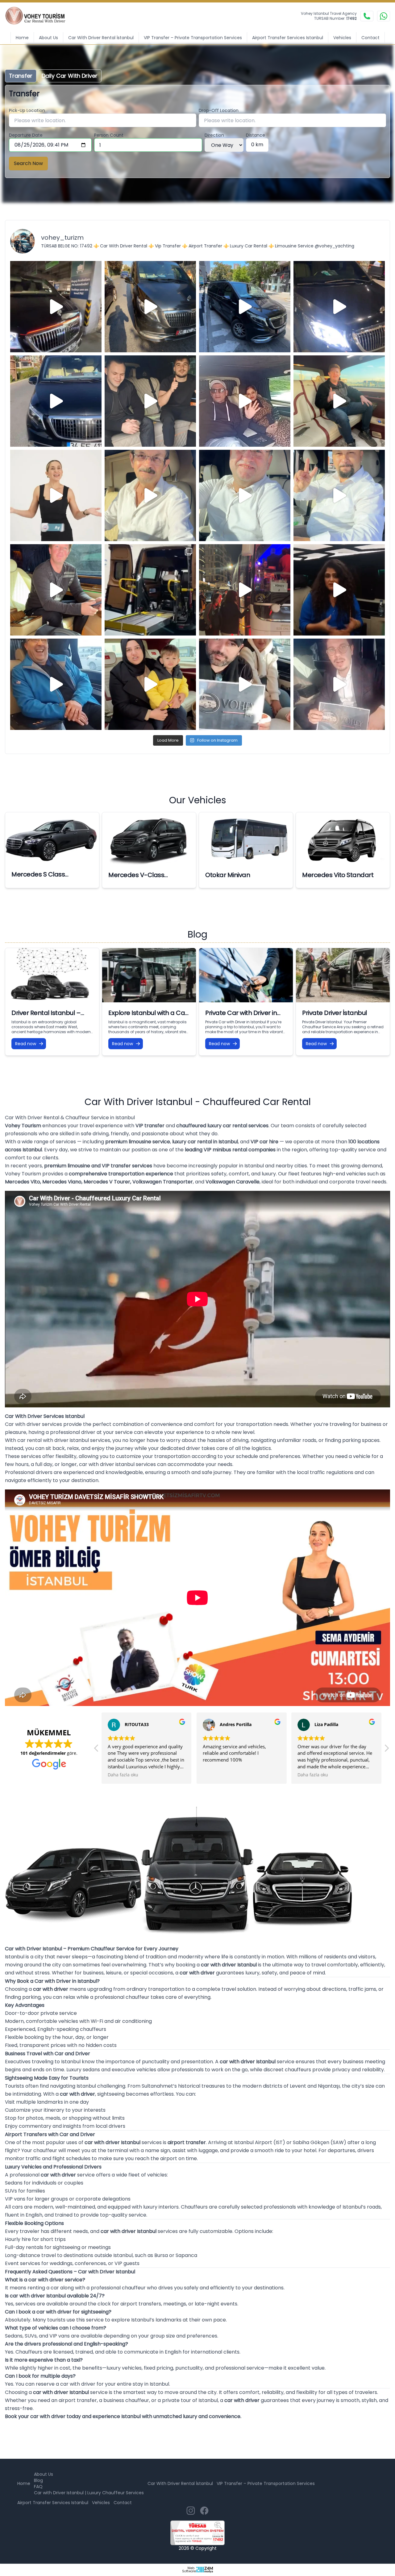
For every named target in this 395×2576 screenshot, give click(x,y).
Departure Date (26, 135)
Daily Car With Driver (70, 76)
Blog (38, 2480)
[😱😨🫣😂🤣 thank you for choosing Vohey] (56, 684)
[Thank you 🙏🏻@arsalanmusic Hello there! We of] (245, 684)
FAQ (38, 2487)
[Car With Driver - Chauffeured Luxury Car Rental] (39, 16)
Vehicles (342, 38)
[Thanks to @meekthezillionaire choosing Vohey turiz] (245, 307)
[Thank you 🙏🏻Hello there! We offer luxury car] (339, 684)
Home (22, 38)
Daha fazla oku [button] (218, 1775)
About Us (48, 38)
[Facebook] (204, 2511)
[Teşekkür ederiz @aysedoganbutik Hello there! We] (150, 684)
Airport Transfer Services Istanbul (288, 38)
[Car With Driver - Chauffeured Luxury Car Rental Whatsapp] (384, 16)
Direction (214, 135)
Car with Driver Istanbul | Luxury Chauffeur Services (89, 2493)
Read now (26, 1044)
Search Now (28, 163)
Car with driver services (33, 1424)
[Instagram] (191, 2511)
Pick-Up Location (27, 110)
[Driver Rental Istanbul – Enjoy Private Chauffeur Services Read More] (52, 975)
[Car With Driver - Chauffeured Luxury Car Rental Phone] (367, 16)
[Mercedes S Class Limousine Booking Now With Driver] (52, 838)
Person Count (109, 135)
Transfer (21, 76)
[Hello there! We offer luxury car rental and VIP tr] (56, 307)
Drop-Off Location (219, 110)
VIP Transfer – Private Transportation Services (193, 38)
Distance (256, 135)
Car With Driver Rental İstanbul (101, 38)
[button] (97, 1750)
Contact (370, 38)
